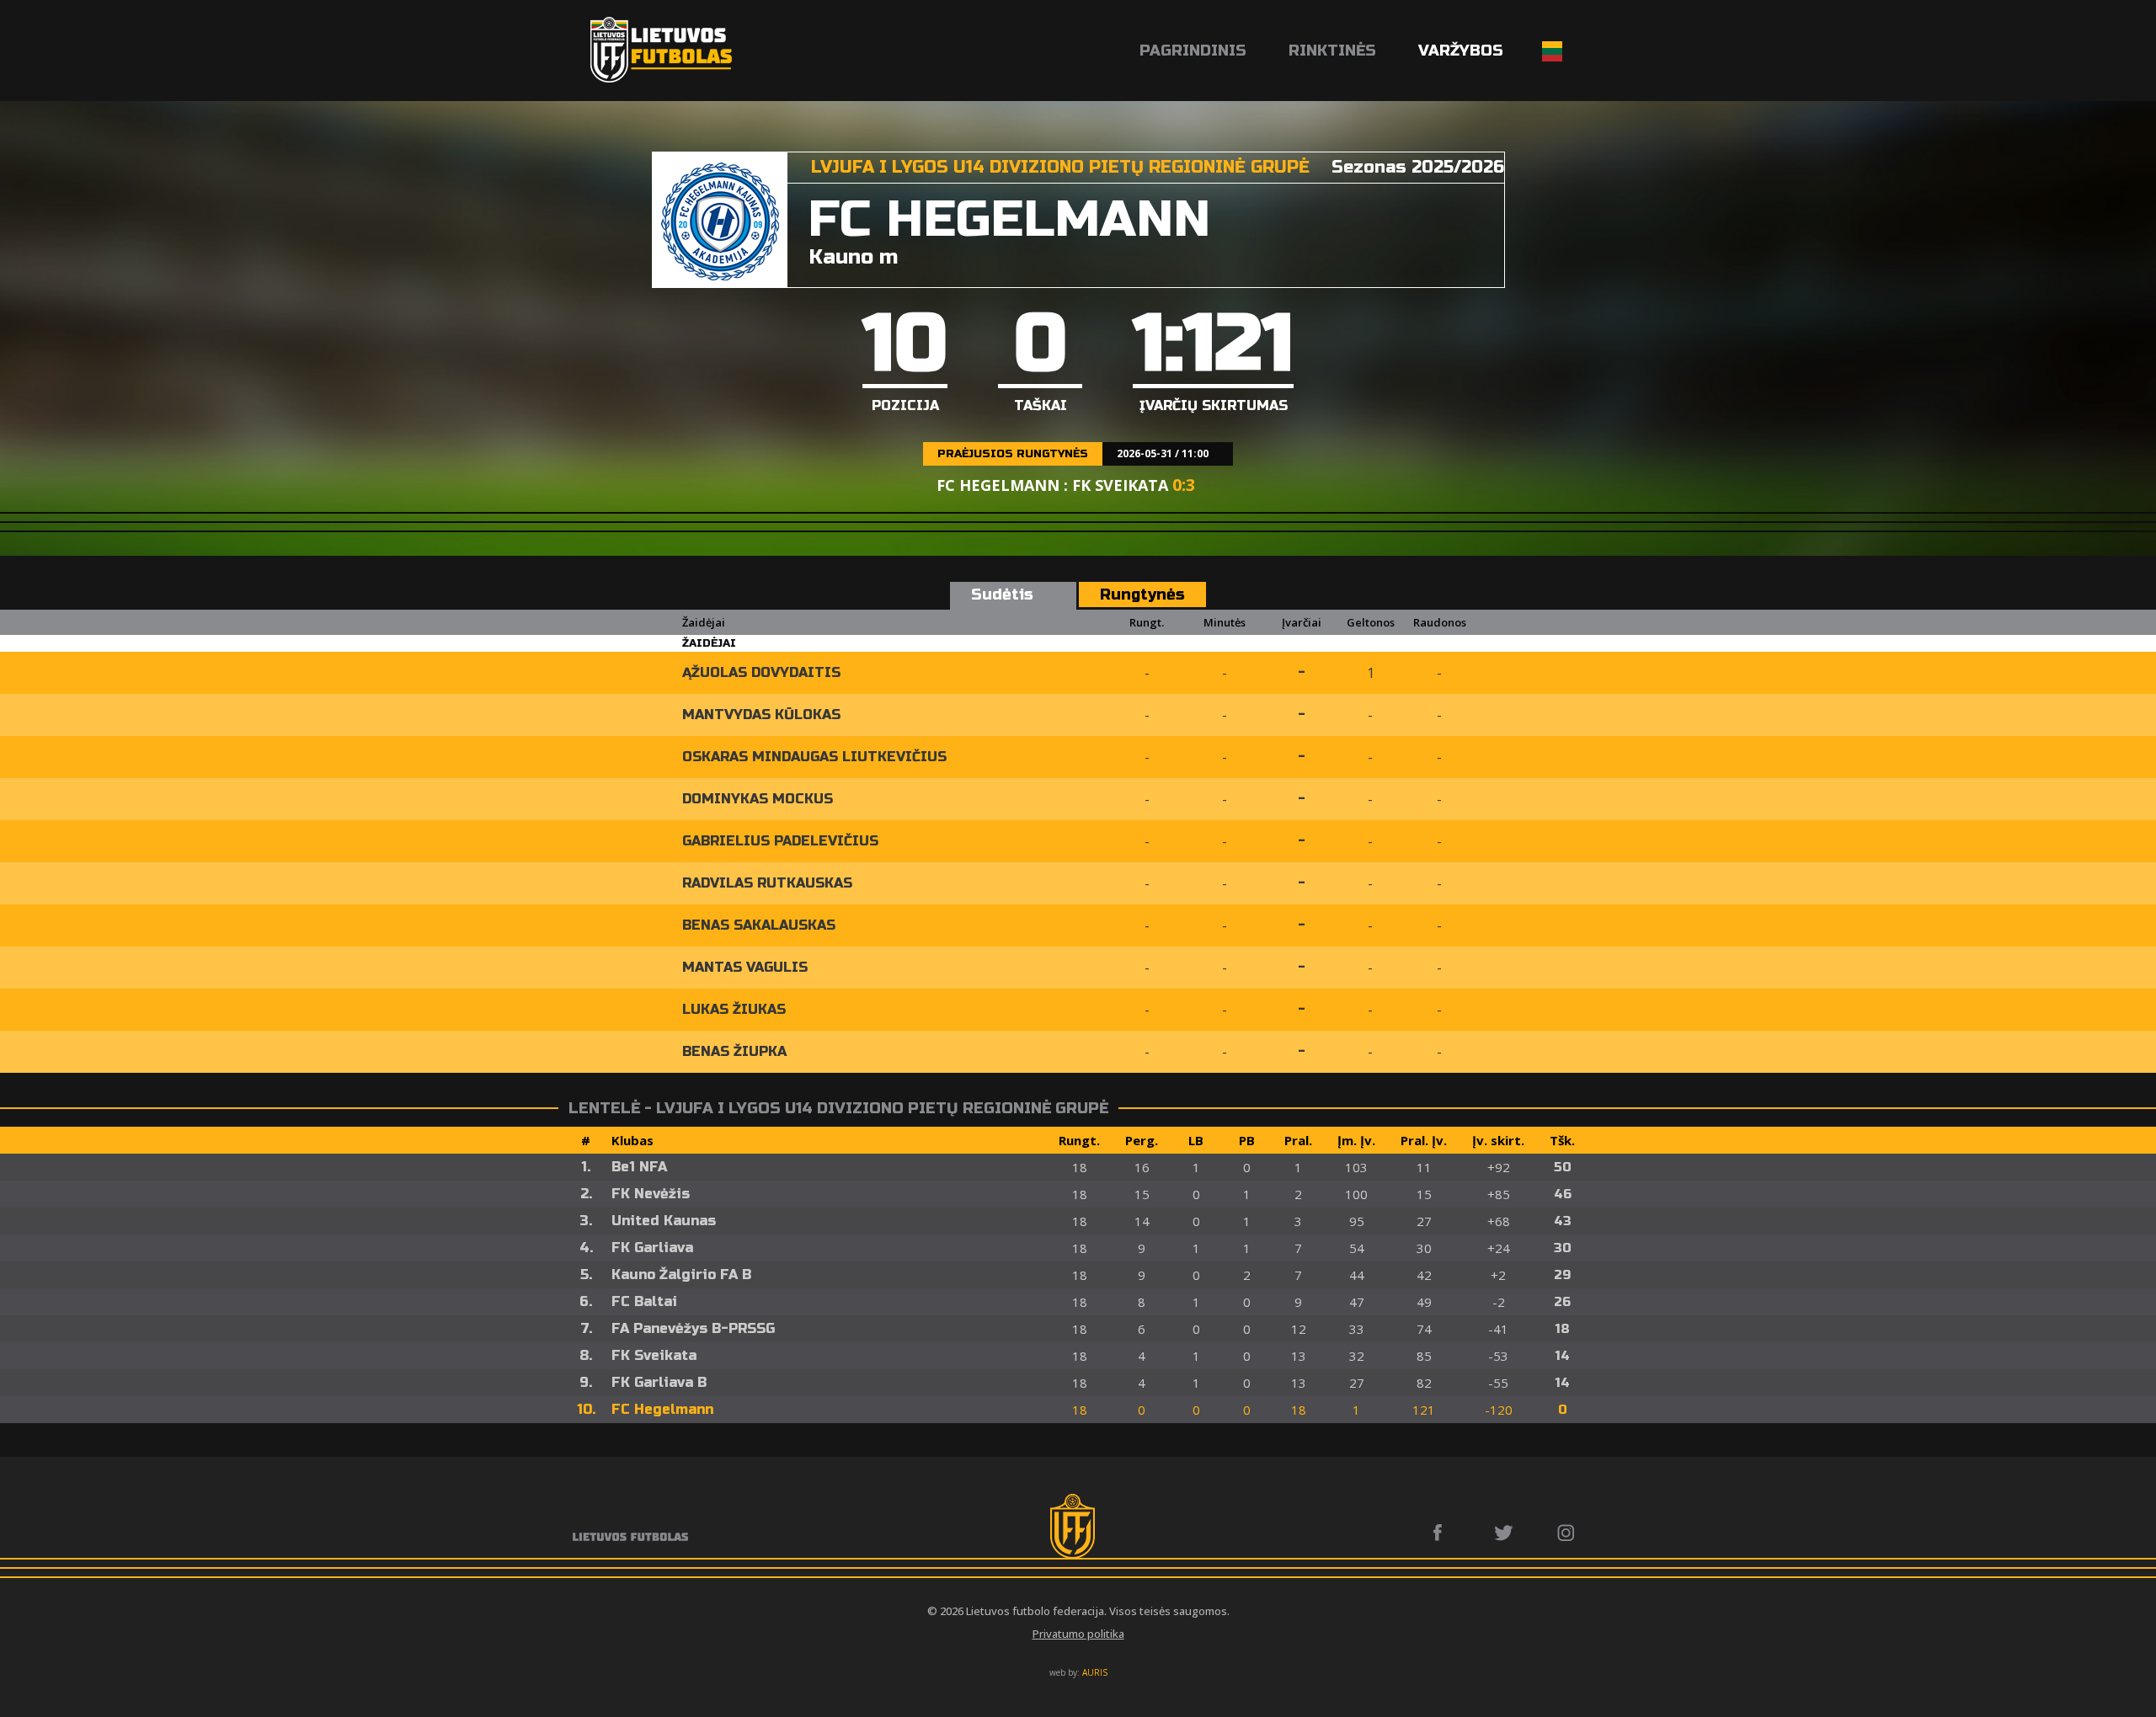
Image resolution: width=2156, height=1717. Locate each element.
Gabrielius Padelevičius (780, 841)
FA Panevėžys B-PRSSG (693, 1328)
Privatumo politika (1078, 1634)
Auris (1095, 1672)
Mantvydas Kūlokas (761, 715)
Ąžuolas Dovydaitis (761, 672)
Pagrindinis (1193, 51)
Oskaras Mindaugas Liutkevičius (814, 757)
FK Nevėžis (651, 1194)
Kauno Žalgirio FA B (681, 1274)
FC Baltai (644, 1301)
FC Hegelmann (662, 1409)
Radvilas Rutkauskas (767, 883)
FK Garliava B (659, 1382)
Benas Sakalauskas (759, 925)
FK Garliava (652, 1248)
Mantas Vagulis (745, 967)
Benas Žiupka (734, 1051)
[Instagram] (1567, 1533)
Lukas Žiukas (734, 1009)
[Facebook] (1442, 1533)
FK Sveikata (654, 1355)
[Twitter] (1505, 1533)
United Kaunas (664, 1221)
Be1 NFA (639, 1167)
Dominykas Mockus (758, 799)
